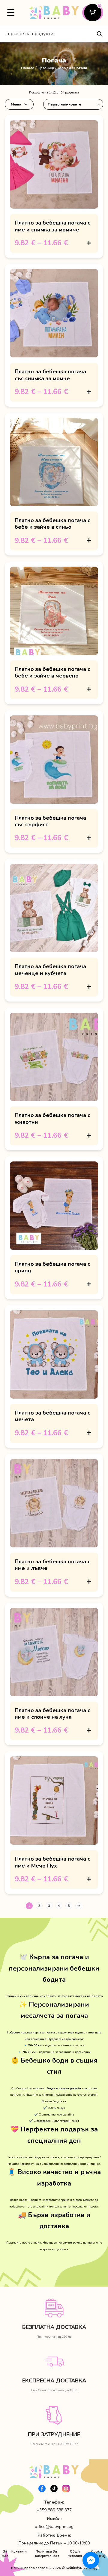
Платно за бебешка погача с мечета (52, 1416)
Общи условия (75, 2554)
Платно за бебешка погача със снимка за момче (50, 375)
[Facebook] (42, 2489)
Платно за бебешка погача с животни (52, 1118)
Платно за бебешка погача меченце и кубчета (50, 970)
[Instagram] (66, 2489)
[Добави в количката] (89, 243)
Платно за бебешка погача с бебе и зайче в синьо (52, 524)
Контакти (19, 2552)
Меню (16, 104)
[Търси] (99, 34)
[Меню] (11, 13)
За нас (5, 2554)
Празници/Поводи (54, 68)
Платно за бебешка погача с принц (52, 1267)
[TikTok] (54, 2489)
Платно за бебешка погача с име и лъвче (52, 1565)
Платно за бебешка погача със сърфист (50, 821)
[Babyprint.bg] (54, 13)
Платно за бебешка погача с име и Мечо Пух (52, 1862)
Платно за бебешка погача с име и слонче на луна (52, 1714)
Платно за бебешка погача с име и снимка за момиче (52, 226)
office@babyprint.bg (54, 2527)
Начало (28, 68)
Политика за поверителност (46, 2554)
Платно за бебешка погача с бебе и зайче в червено (52, 672)
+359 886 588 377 (54, 2510)
